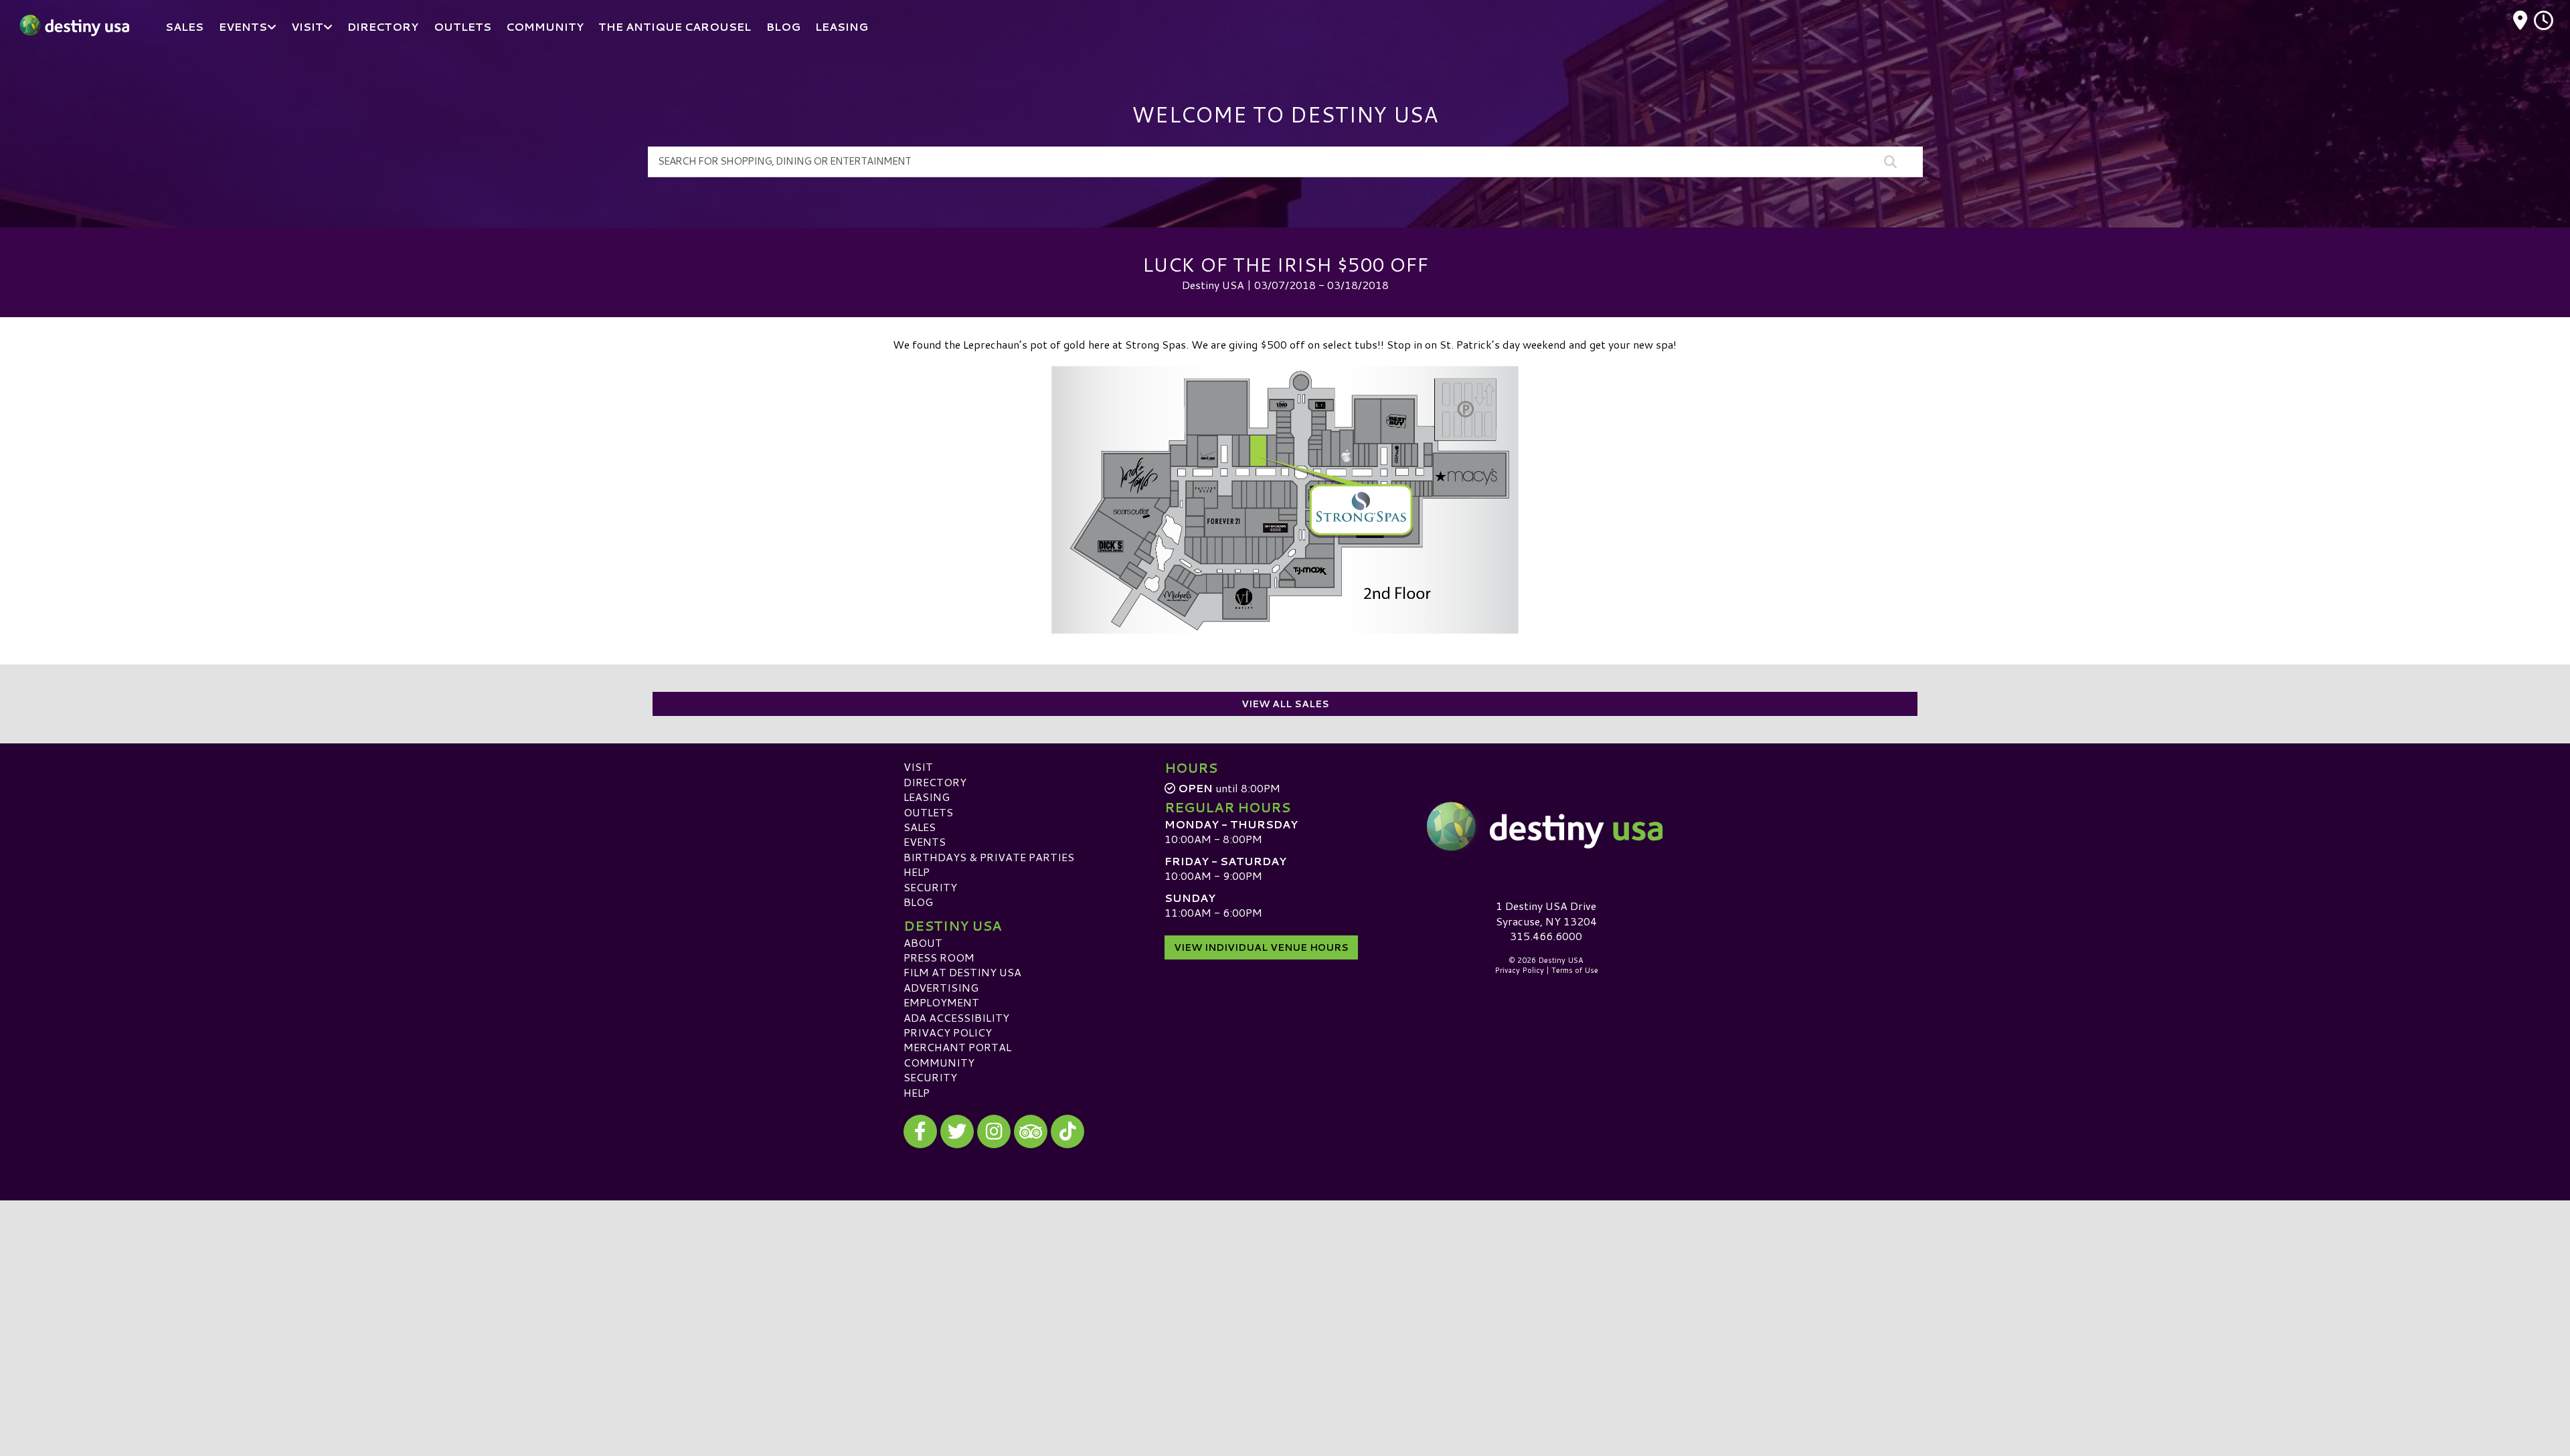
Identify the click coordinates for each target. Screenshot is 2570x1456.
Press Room (939, 957)
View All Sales (1285, 704)
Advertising (941, 987)
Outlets (928, 812)
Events (925, 841)
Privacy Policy (948, 1032)
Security (930, 887)
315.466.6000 (1546, 936)
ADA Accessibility (956, 1017)
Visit (918, 766)
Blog (918, 902)
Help (917, 872)
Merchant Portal (957, 1047)
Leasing (927, 797)
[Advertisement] (1285, 1294)
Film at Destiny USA (962, 972)
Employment (941, 1002)
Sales (920, 827)
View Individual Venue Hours (1261, 947)
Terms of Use (1575, 970)
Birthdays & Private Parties (989, 857)
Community (939, 1062)
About (923, 942)
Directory (935, 782)
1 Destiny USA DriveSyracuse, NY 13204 (1546, 913)
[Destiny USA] (1546, 826)
